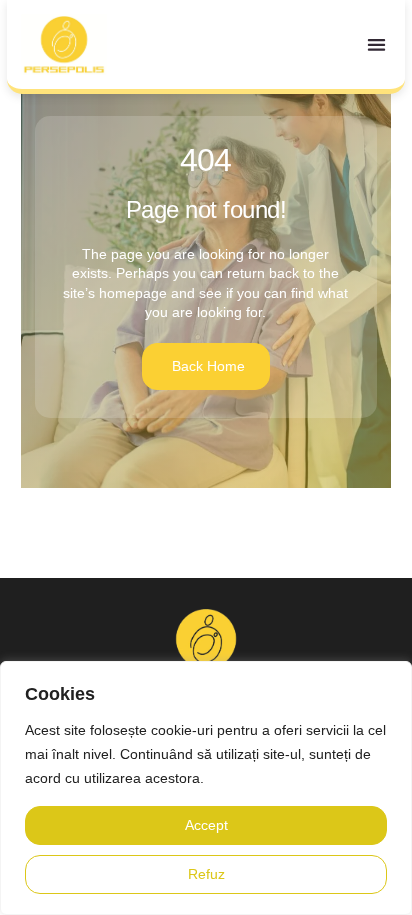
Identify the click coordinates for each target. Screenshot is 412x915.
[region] (206, 788)
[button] (377, 44)
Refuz (206, 874)
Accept (206, 825)
